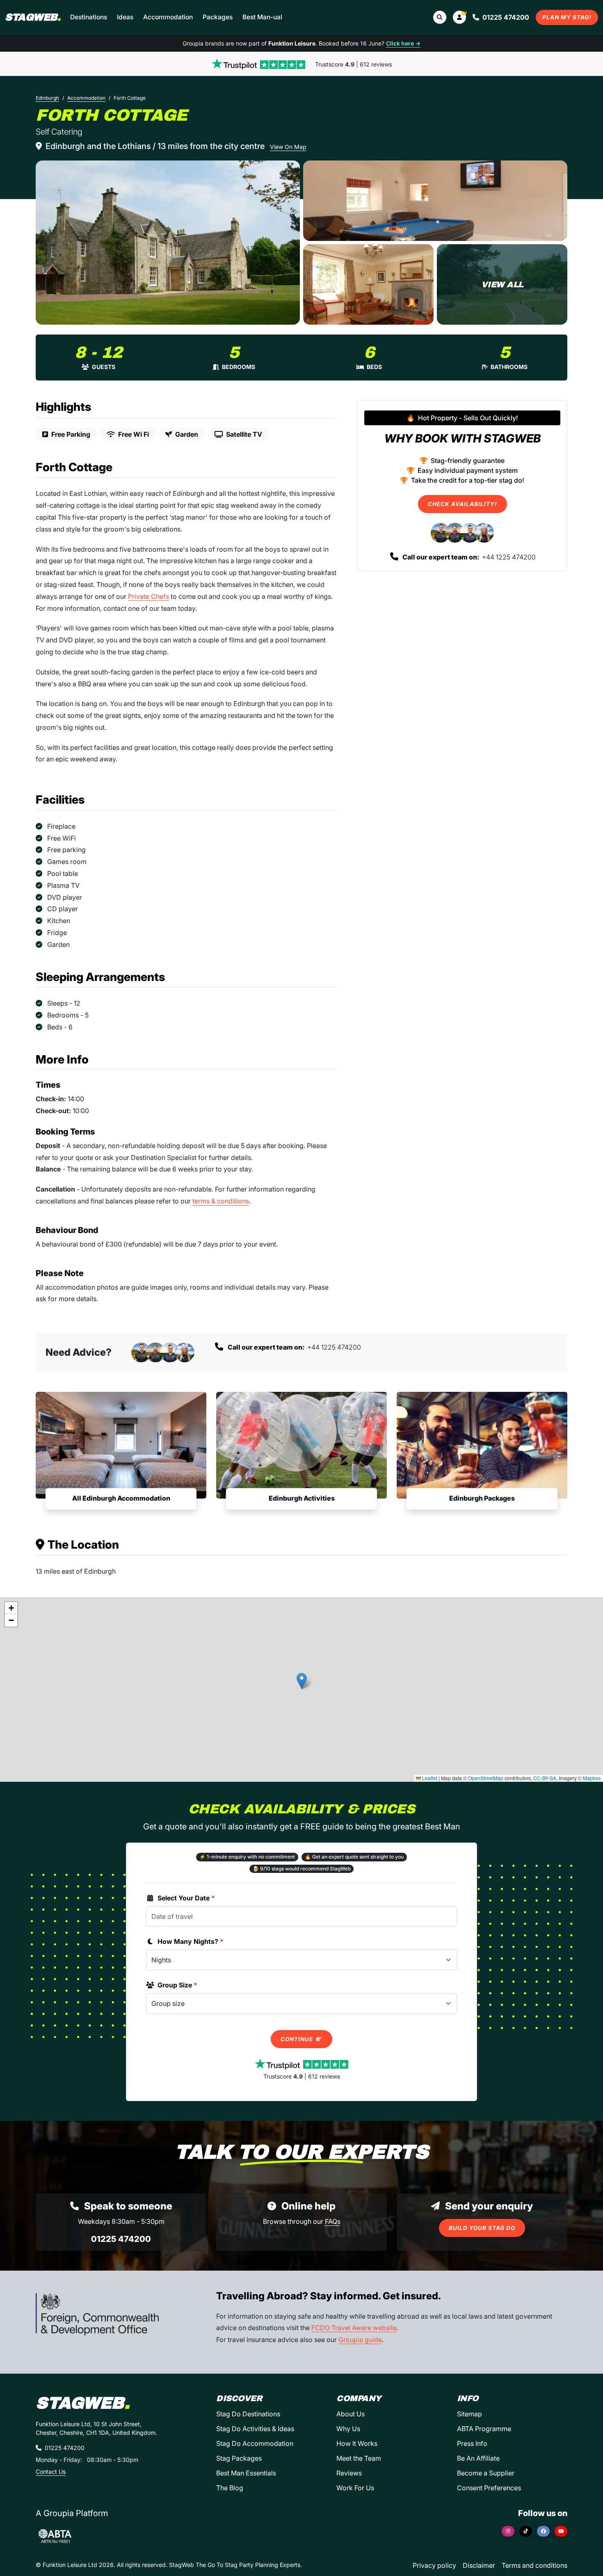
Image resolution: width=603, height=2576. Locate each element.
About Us (351, 2414)
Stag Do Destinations (248, 2414)
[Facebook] (543, 2531)
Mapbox (592, 1778)
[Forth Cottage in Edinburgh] (168, 243)
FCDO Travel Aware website (354, 2328)
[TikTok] (526, 2531)
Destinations (89, 17)
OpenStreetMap (486, 1778)
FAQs (333, 2221)
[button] (459, 17)
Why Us (348, 2429)
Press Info (472, 2443)
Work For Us (355, 2488)
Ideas (125, 17)
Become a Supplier (486, 2473)
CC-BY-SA (545, 1778)
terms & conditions (221, 1201)
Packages (218, 17)
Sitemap (469, 2414)
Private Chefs (148, 596)
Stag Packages (239, 2458)
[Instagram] (508, 2531)
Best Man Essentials (246, 2473)
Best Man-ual (262, 17)
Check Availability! (463, 504)
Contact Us (51, 2472)
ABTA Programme (484, 2429)
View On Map (288, 147)
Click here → (403, 43)
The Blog (230, 2488)
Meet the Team (359, 2458)
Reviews (349, 2473)
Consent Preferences (489, 2488)
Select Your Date (186, 1898)
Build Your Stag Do (482, 2228)
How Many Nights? (191, 1941)
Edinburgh (47, 98)
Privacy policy (434, 2565)
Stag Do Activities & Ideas (255, 2429)
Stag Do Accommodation (255, 2443)
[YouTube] (561, 2531)
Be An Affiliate (478, 2458)
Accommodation (168, 17)
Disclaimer (479, 2565)
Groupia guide (360, 2340)
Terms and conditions (534, 2565)
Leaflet (429, 1778)
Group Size (177, 1985)
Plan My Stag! (567, 17)
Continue (298, 2039)
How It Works (357, 2443)
